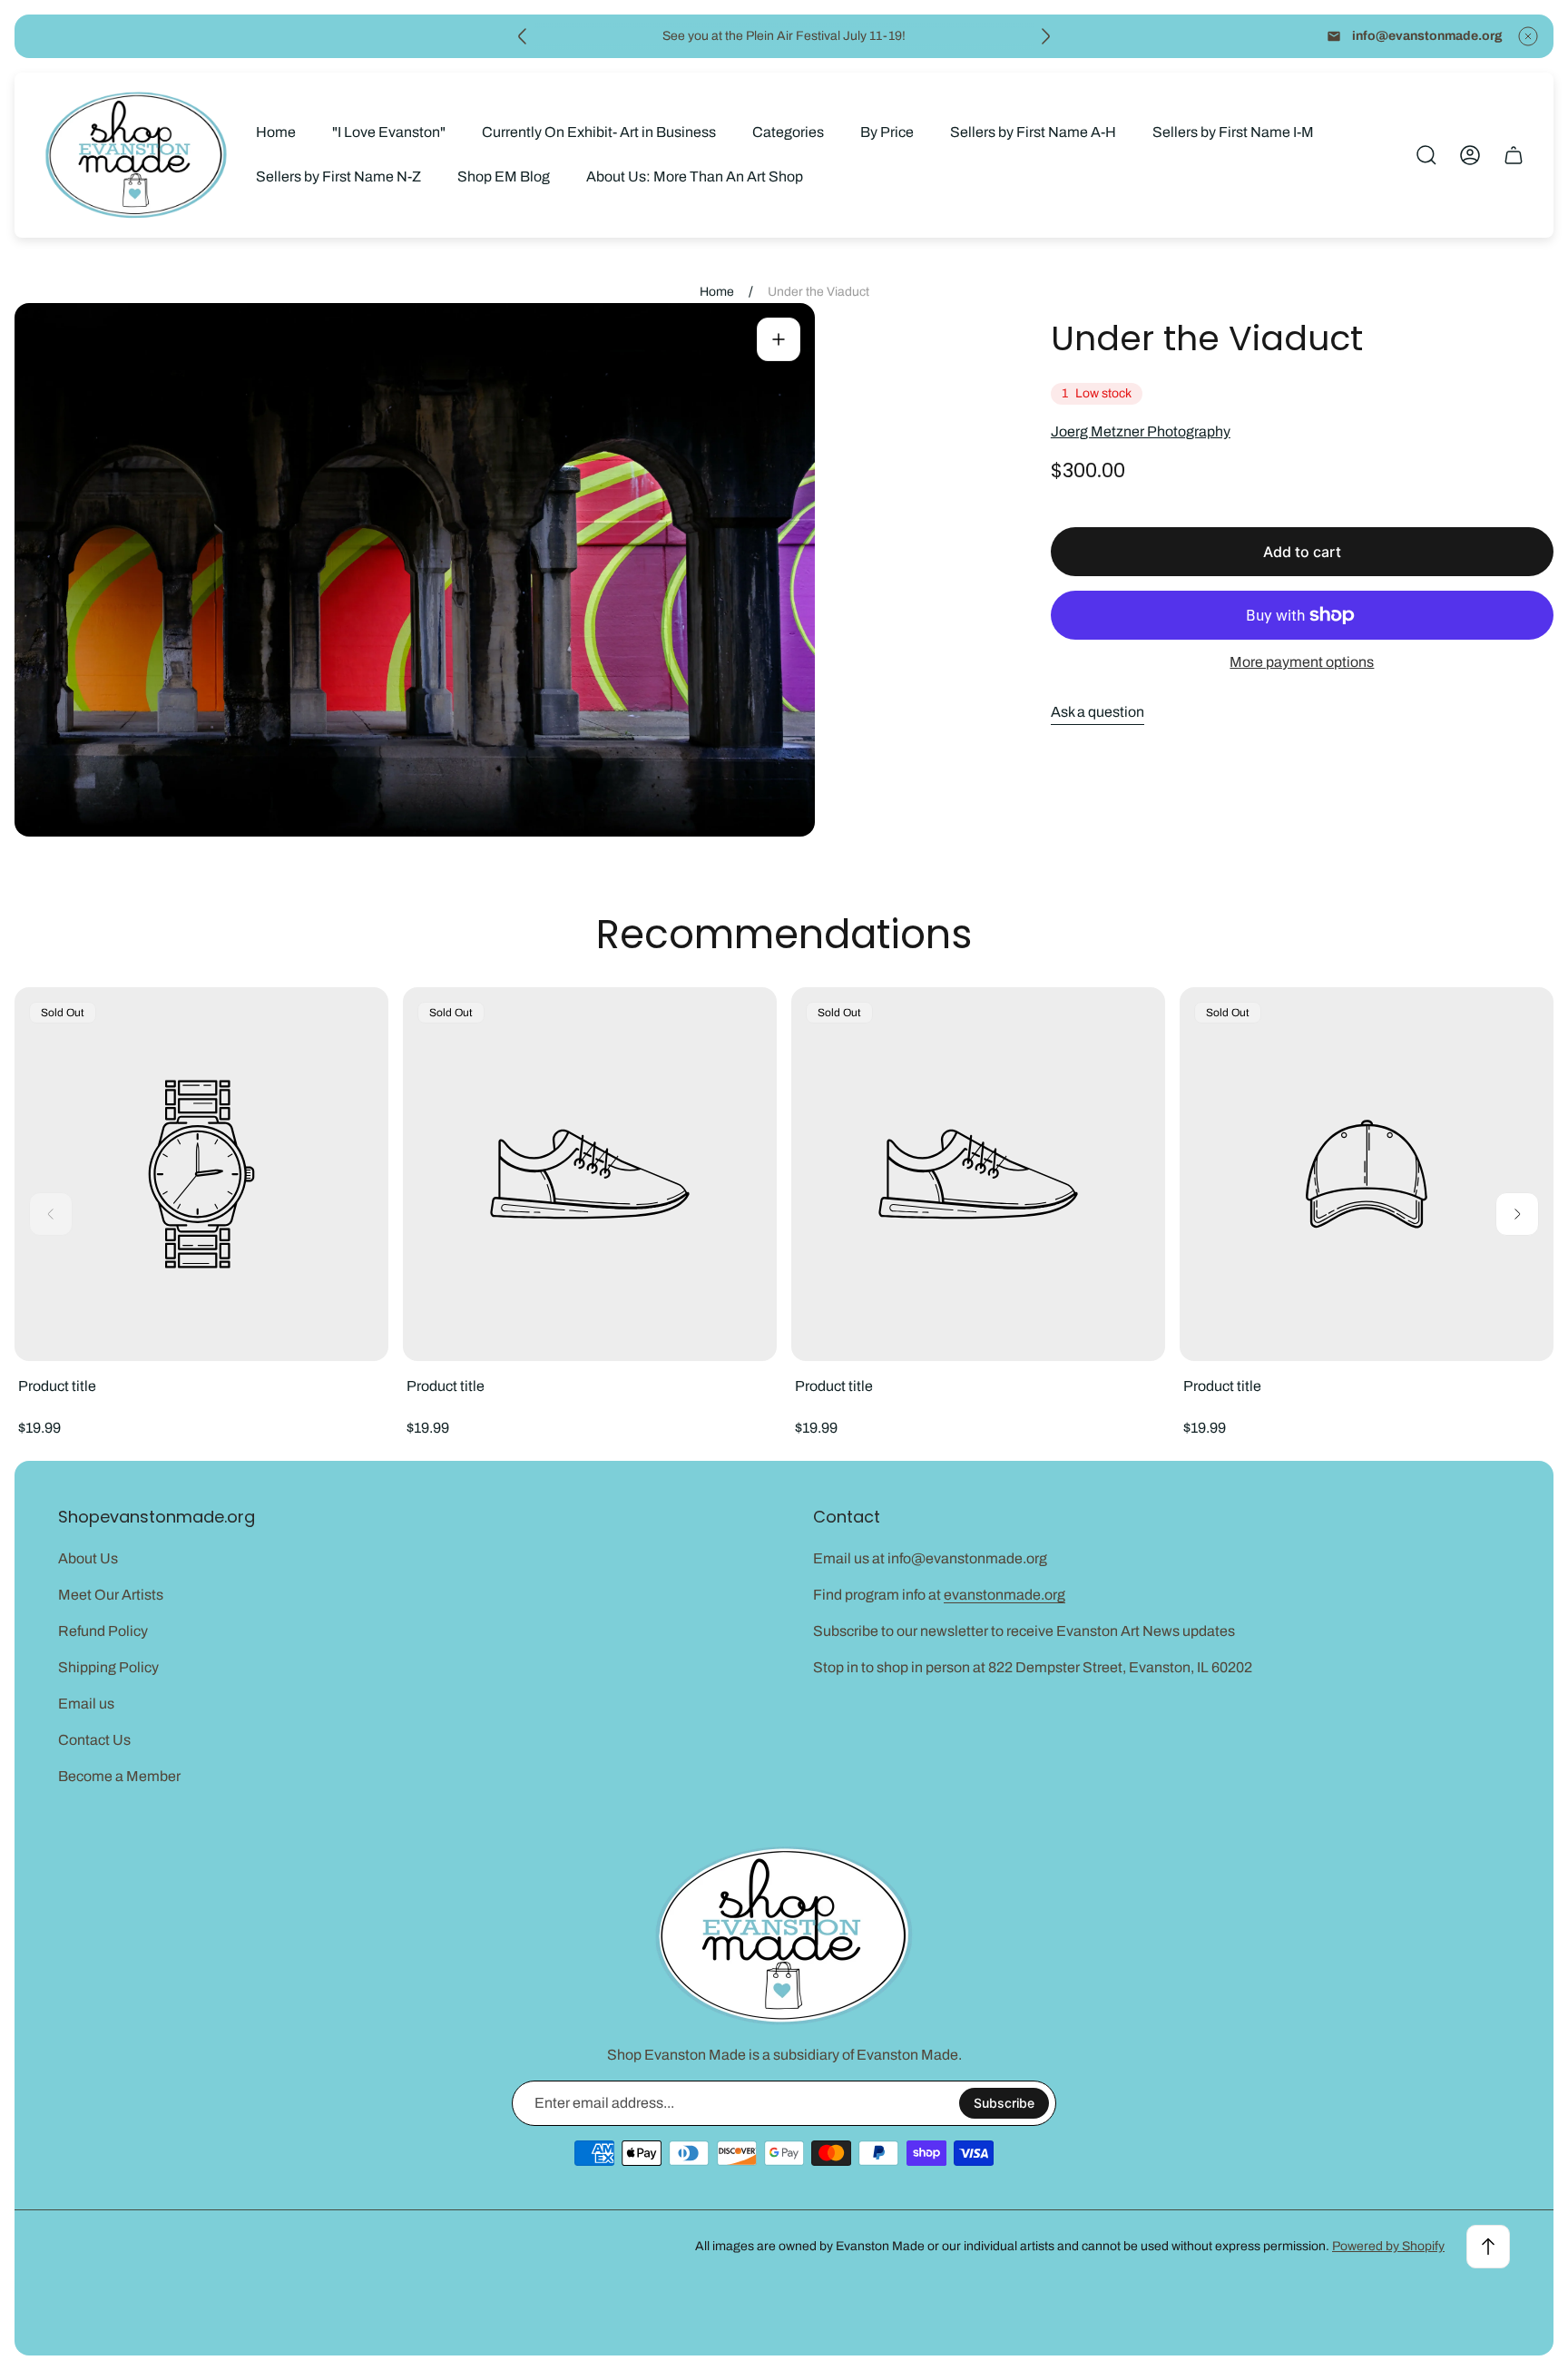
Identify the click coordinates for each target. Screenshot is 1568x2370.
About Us (88, 1558)
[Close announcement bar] (1528, 36)
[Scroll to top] (1488, 2247)
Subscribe (1004, 2103)
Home (717, 292)
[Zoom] (779, 339)
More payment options (1302, 662)
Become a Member (119, 1776)
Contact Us (94, 1740)
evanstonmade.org (1004, 1595)
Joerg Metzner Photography (1141, 431)
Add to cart (1302, 552)
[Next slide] (1045, 36)
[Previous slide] (523, 36)
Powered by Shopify (1388, 2246)
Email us (86, 1704)
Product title (57, 1386)
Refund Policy (103, 1631)
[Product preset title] (201, 1174)
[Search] (1426, 155)
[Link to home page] (784, 1936)
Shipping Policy (108, 1667)
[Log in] (1470, 155)
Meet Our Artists (111, 1595)
